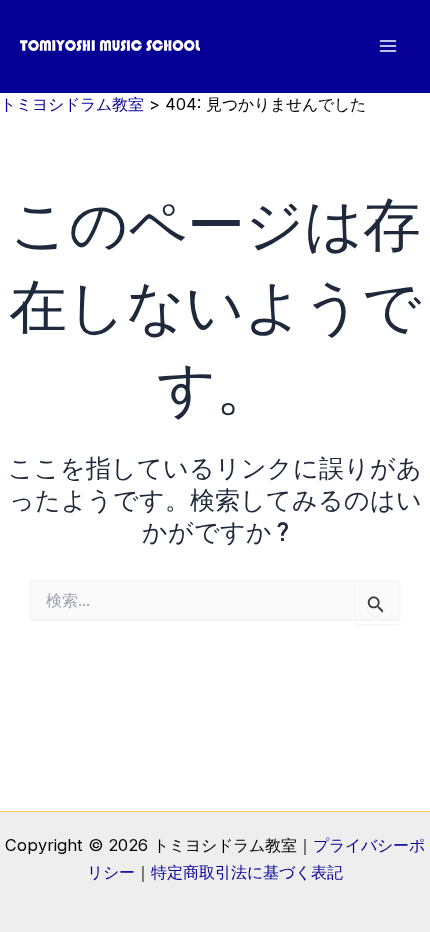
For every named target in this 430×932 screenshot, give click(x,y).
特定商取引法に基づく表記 (247, 872)
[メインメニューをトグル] (387, 46)
